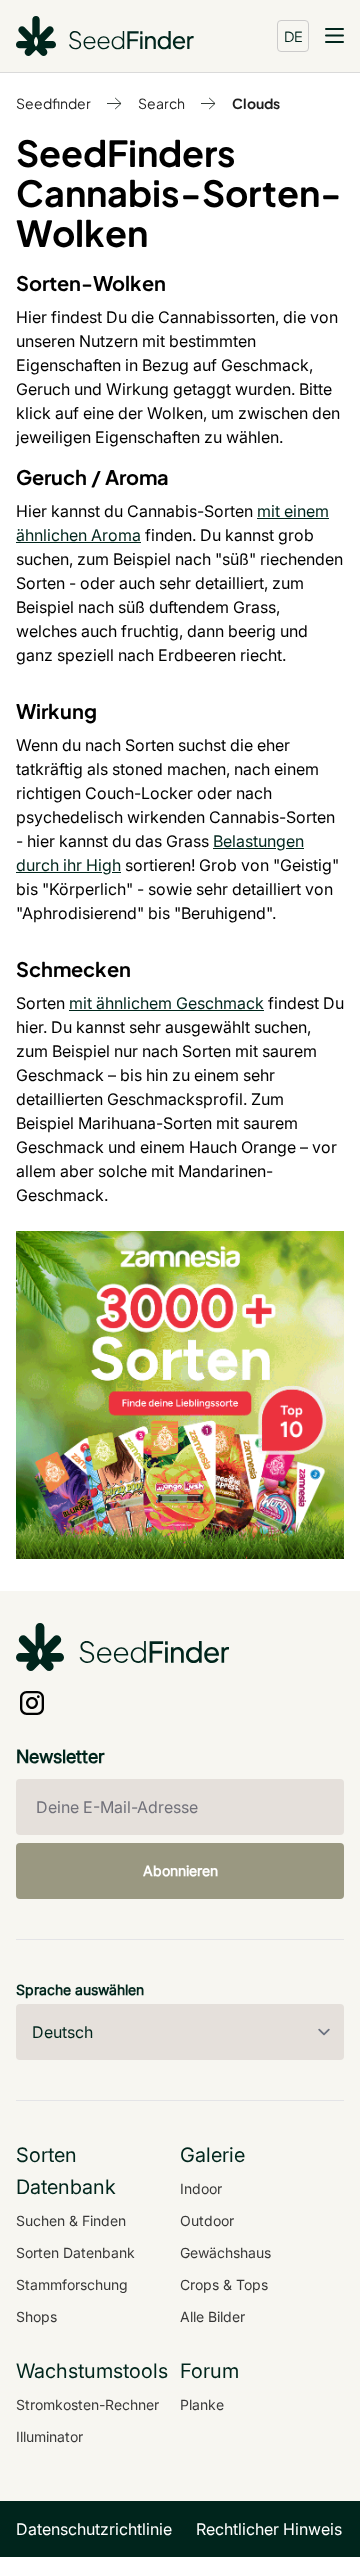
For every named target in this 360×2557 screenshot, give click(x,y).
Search (161, 103)
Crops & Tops (224, 2284)
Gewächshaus (225, 2252)
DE (293, 36)
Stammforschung (72, 2284)
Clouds (256, 103)
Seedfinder (53, 103)
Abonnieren (180, 1870)
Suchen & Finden (71, 2220)
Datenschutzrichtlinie (94, 2529)
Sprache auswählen (80, 1989)
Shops (36, 2316)
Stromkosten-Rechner (87, 2404)
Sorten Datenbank (75, 2252)
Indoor (201, 2188)
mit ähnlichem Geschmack (166, 1003)
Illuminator (49, 2436)
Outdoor (207, 2220)
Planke (202, 2404)
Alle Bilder (212, 2316)
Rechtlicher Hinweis (269, 2529)
